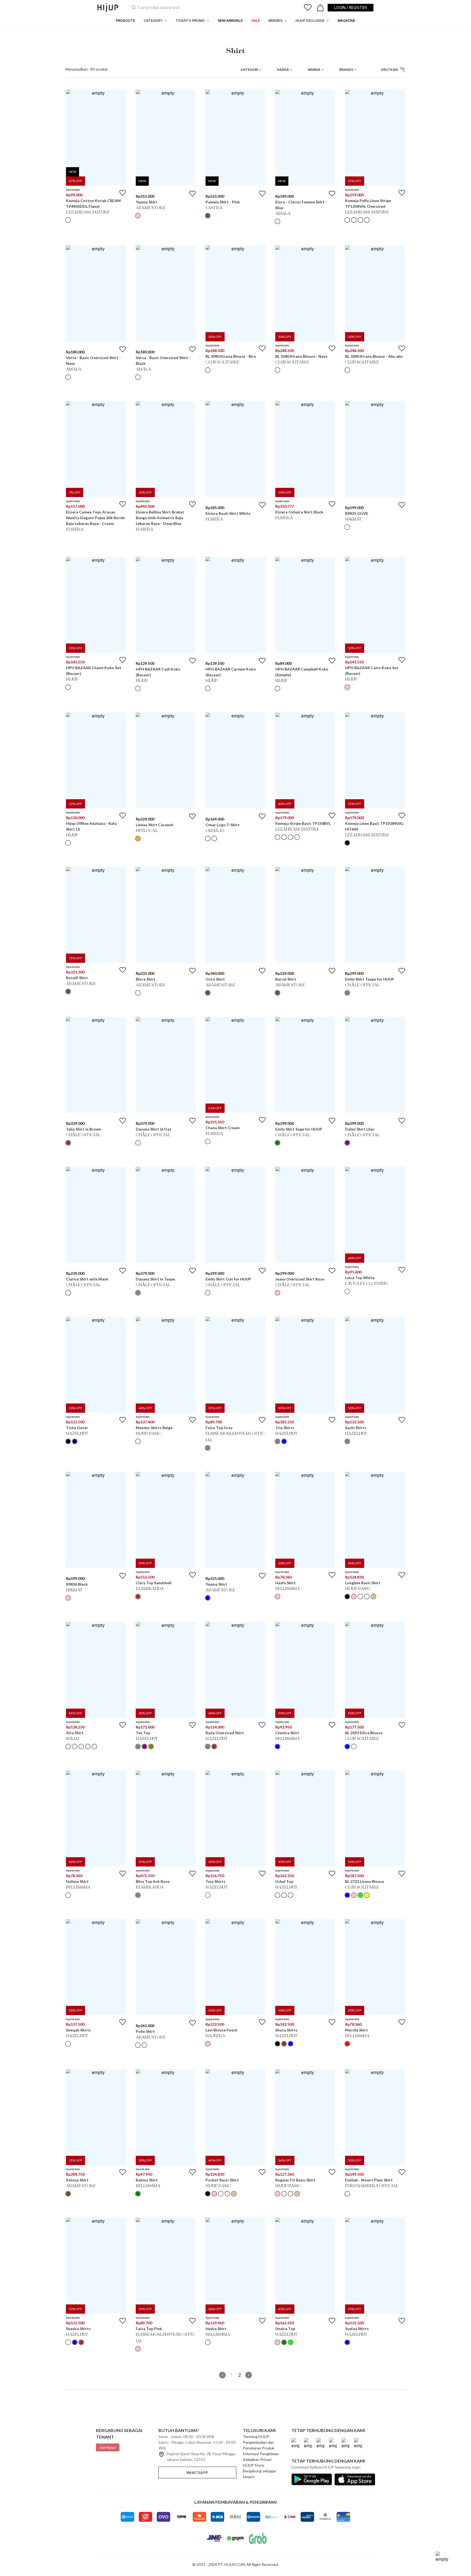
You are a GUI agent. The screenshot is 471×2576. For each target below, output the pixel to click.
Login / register (351, 7)
